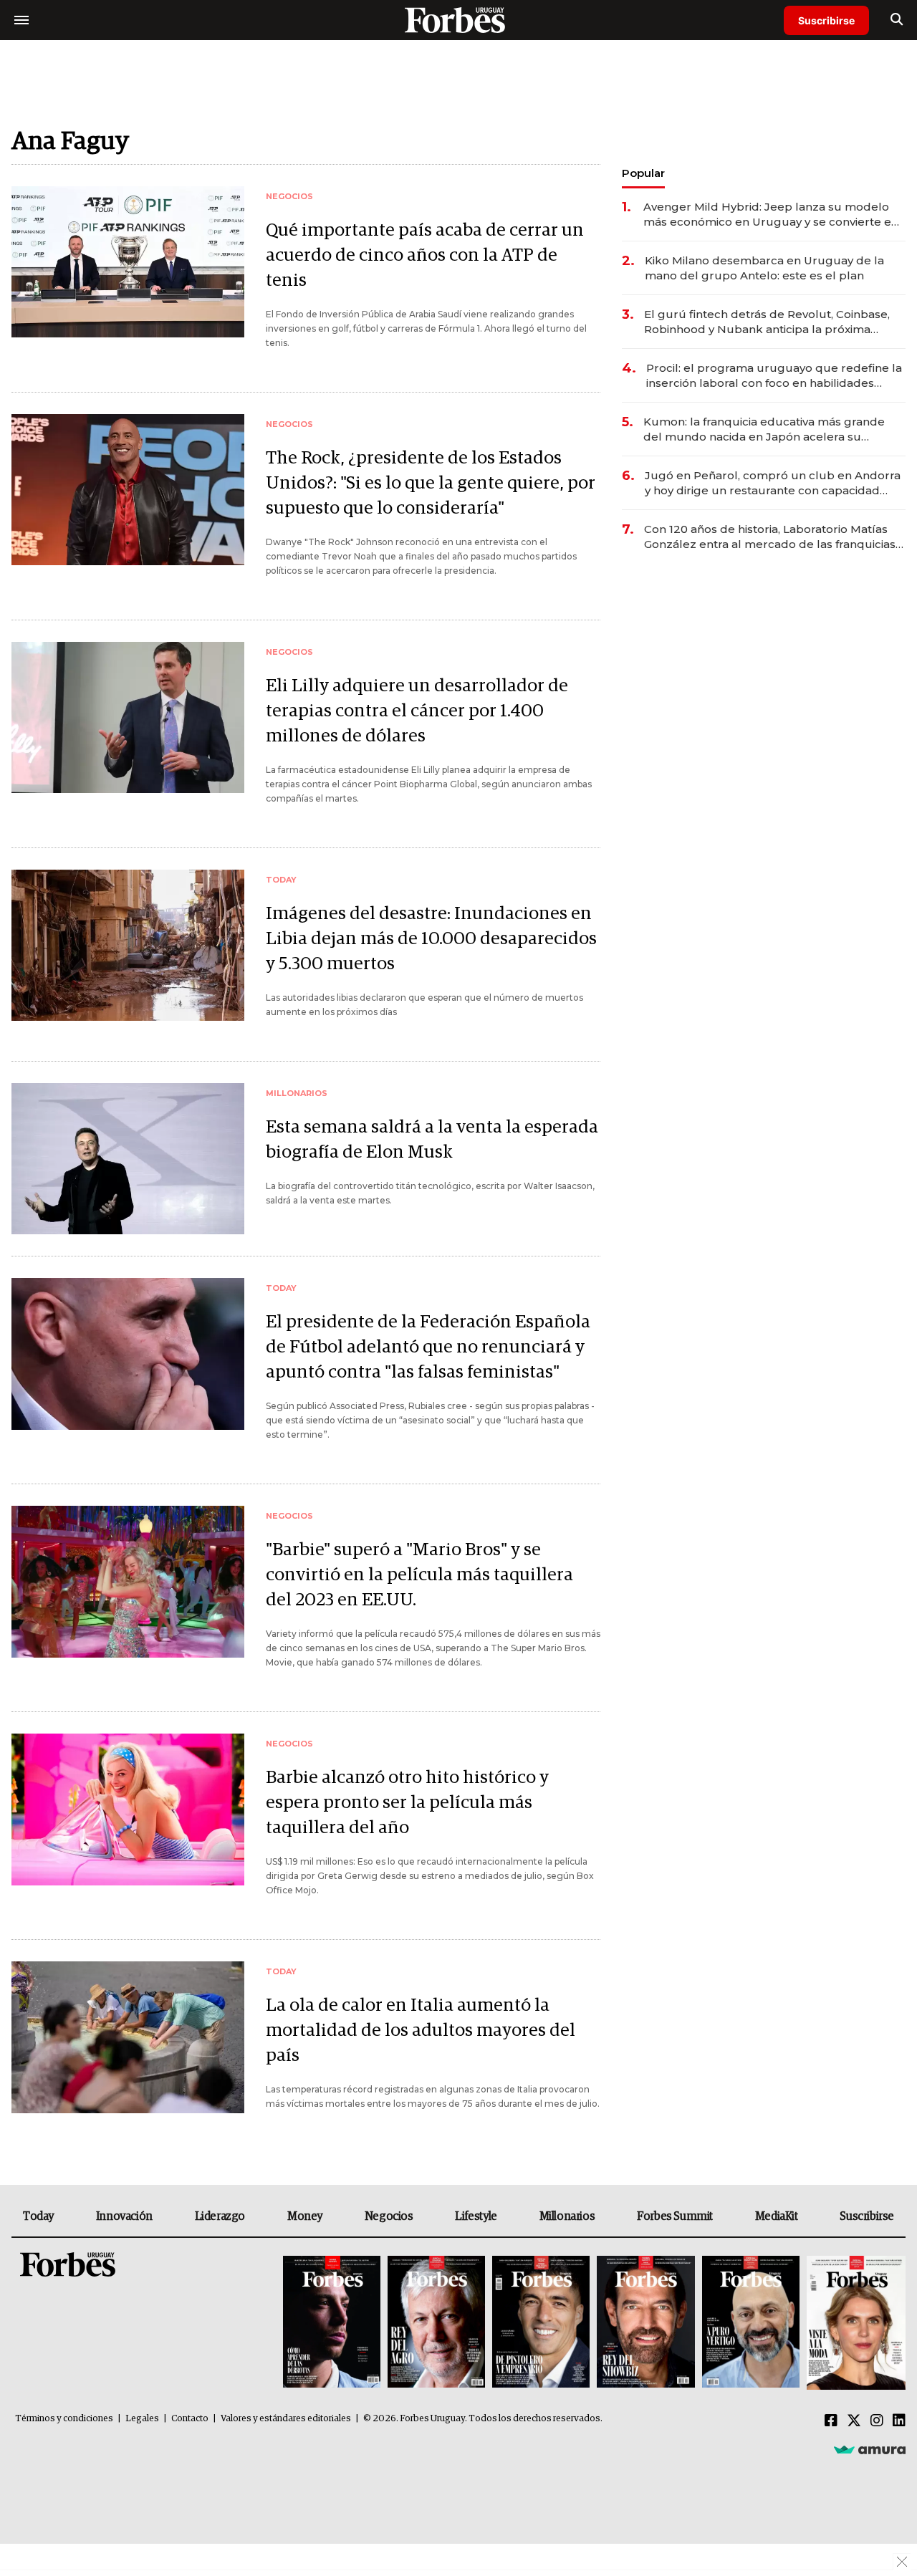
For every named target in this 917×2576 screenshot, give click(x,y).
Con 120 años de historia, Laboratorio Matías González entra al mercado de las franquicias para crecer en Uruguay (770, 537)
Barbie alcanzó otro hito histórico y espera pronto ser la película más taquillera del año (407, 1803)
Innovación (124, 2216)
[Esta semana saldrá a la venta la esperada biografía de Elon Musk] (128, 1159)
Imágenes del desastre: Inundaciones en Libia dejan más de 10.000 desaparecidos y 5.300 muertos (431, 939)
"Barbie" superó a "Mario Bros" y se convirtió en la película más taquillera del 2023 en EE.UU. (419, 1575)
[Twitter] (854, 2421)
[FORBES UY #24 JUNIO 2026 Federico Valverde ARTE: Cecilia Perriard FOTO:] (332, 2323)
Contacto (190, 2419)
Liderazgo (220, 2216)
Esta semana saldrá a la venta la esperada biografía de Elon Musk (432, 1140)
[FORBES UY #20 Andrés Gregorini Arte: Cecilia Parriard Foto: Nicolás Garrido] (751, 2323)
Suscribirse (826, 20)
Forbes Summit (675, 2216)
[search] (897, 20)
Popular (643, 173)
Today (38, 2216)
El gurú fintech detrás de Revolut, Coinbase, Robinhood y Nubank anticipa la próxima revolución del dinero (767, 322)
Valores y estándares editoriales (286, 2419)
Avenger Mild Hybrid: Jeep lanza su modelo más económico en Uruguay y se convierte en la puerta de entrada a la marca (771, 215)
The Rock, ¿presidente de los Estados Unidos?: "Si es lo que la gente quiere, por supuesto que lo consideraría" (431, 483)
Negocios (389, 2216)
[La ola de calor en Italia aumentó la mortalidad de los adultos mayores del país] (128, 2037)
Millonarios (567, 2216)
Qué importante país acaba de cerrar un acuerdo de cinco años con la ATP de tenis (425, 255)
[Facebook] (831, 2421)
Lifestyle (476, 2216)
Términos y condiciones (64, 2419)
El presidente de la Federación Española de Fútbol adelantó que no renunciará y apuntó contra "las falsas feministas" (428, 1347)
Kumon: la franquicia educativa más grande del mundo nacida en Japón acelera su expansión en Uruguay (764, 429)
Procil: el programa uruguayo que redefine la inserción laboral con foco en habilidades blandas (774, 376)
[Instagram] (877, 2421)
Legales (142, 2419)
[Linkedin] (899, 2421)
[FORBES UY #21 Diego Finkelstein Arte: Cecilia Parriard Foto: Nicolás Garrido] (645, 2323)
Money (305, 2216)
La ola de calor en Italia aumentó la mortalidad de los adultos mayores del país (421, 2030)
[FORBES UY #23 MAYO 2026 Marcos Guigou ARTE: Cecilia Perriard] (436, 2323)
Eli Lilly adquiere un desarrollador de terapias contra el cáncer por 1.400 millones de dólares (417, 711)
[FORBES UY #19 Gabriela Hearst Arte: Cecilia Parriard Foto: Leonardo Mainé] (854, 2323)
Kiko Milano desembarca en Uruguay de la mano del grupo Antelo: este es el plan (764, 268)
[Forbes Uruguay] (458, 20)
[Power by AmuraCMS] (870, 2449)
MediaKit (777, 2216)
